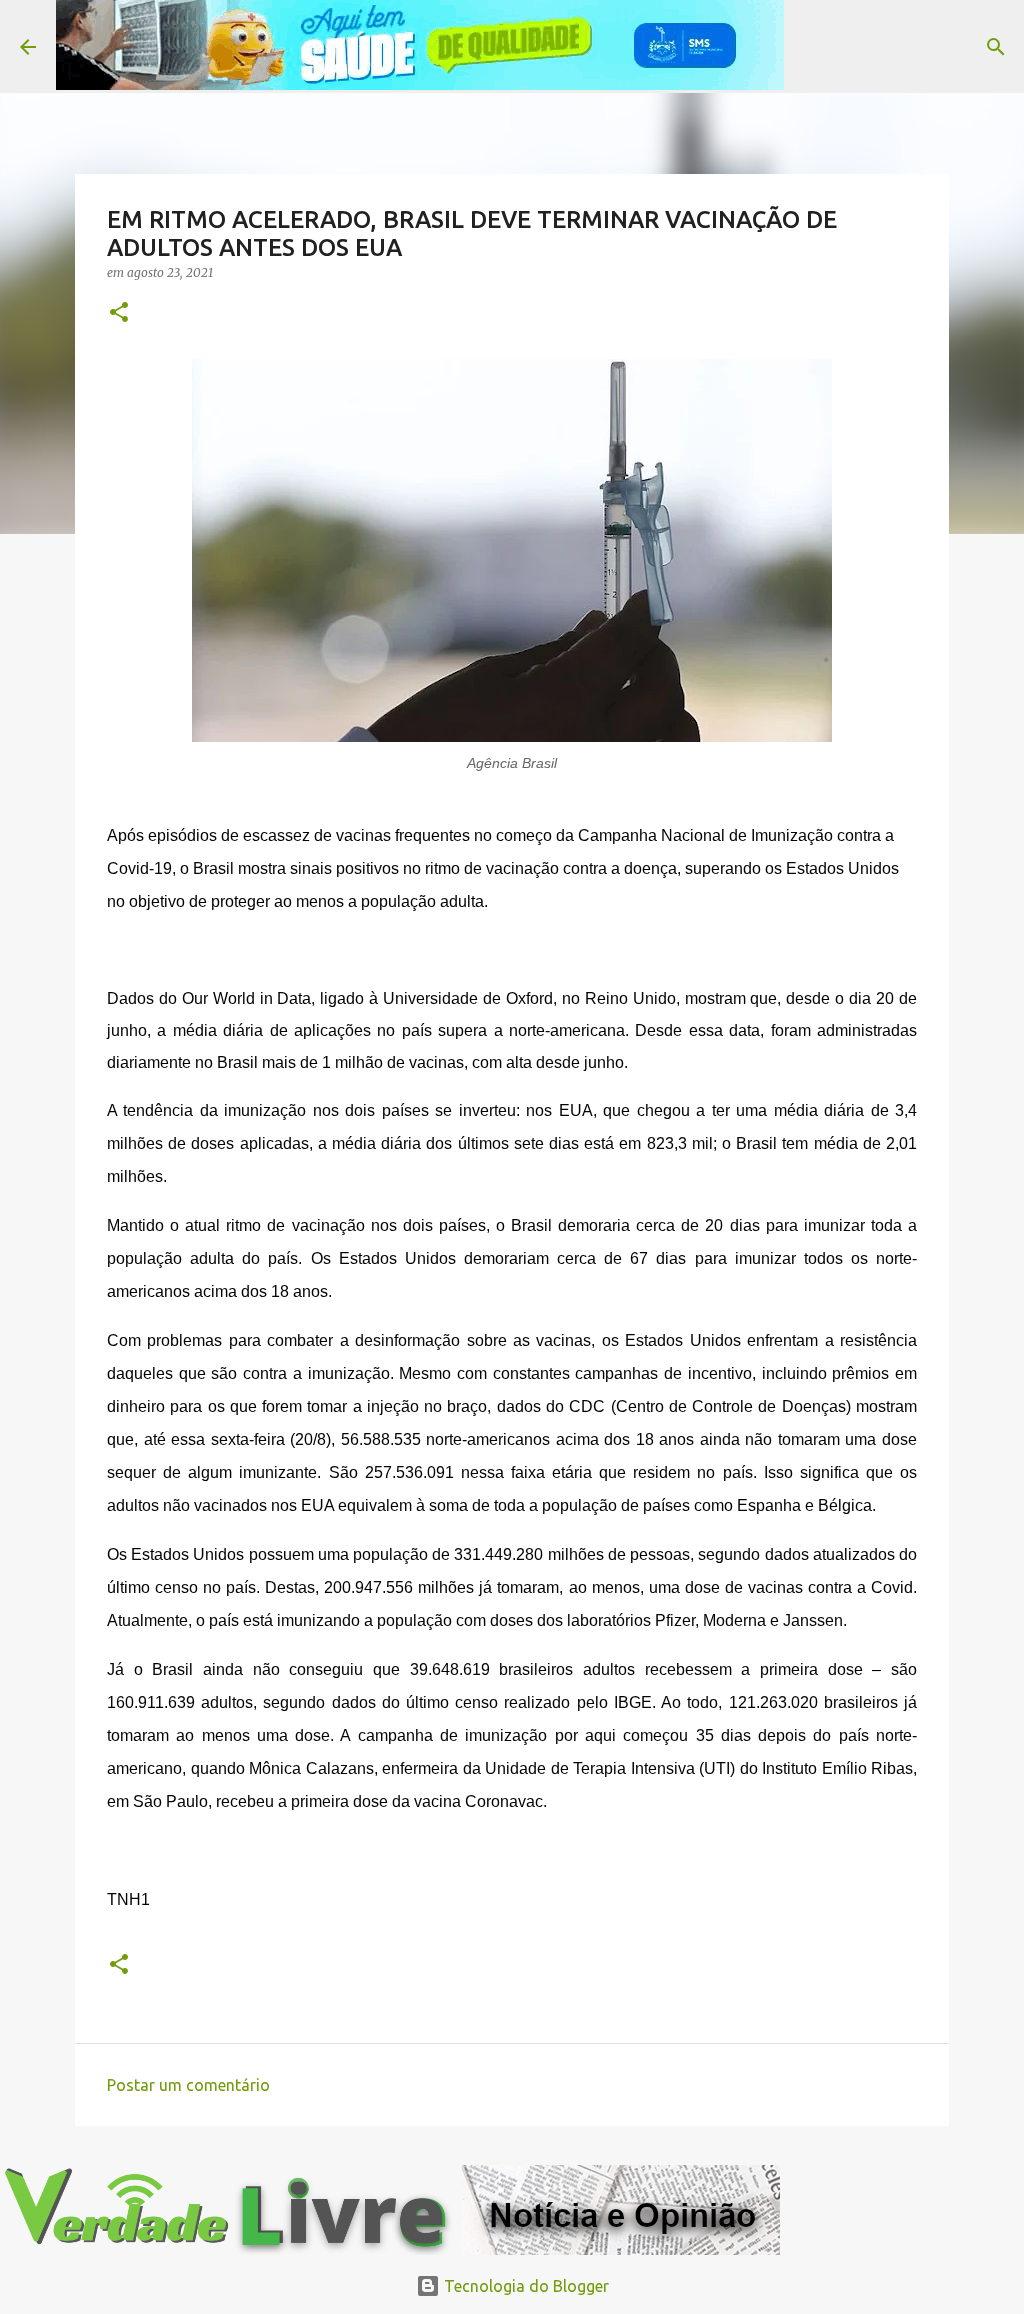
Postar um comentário (188, 2085)
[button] (119, 313)
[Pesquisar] (812, 47)
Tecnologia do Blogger (524, 2286)
